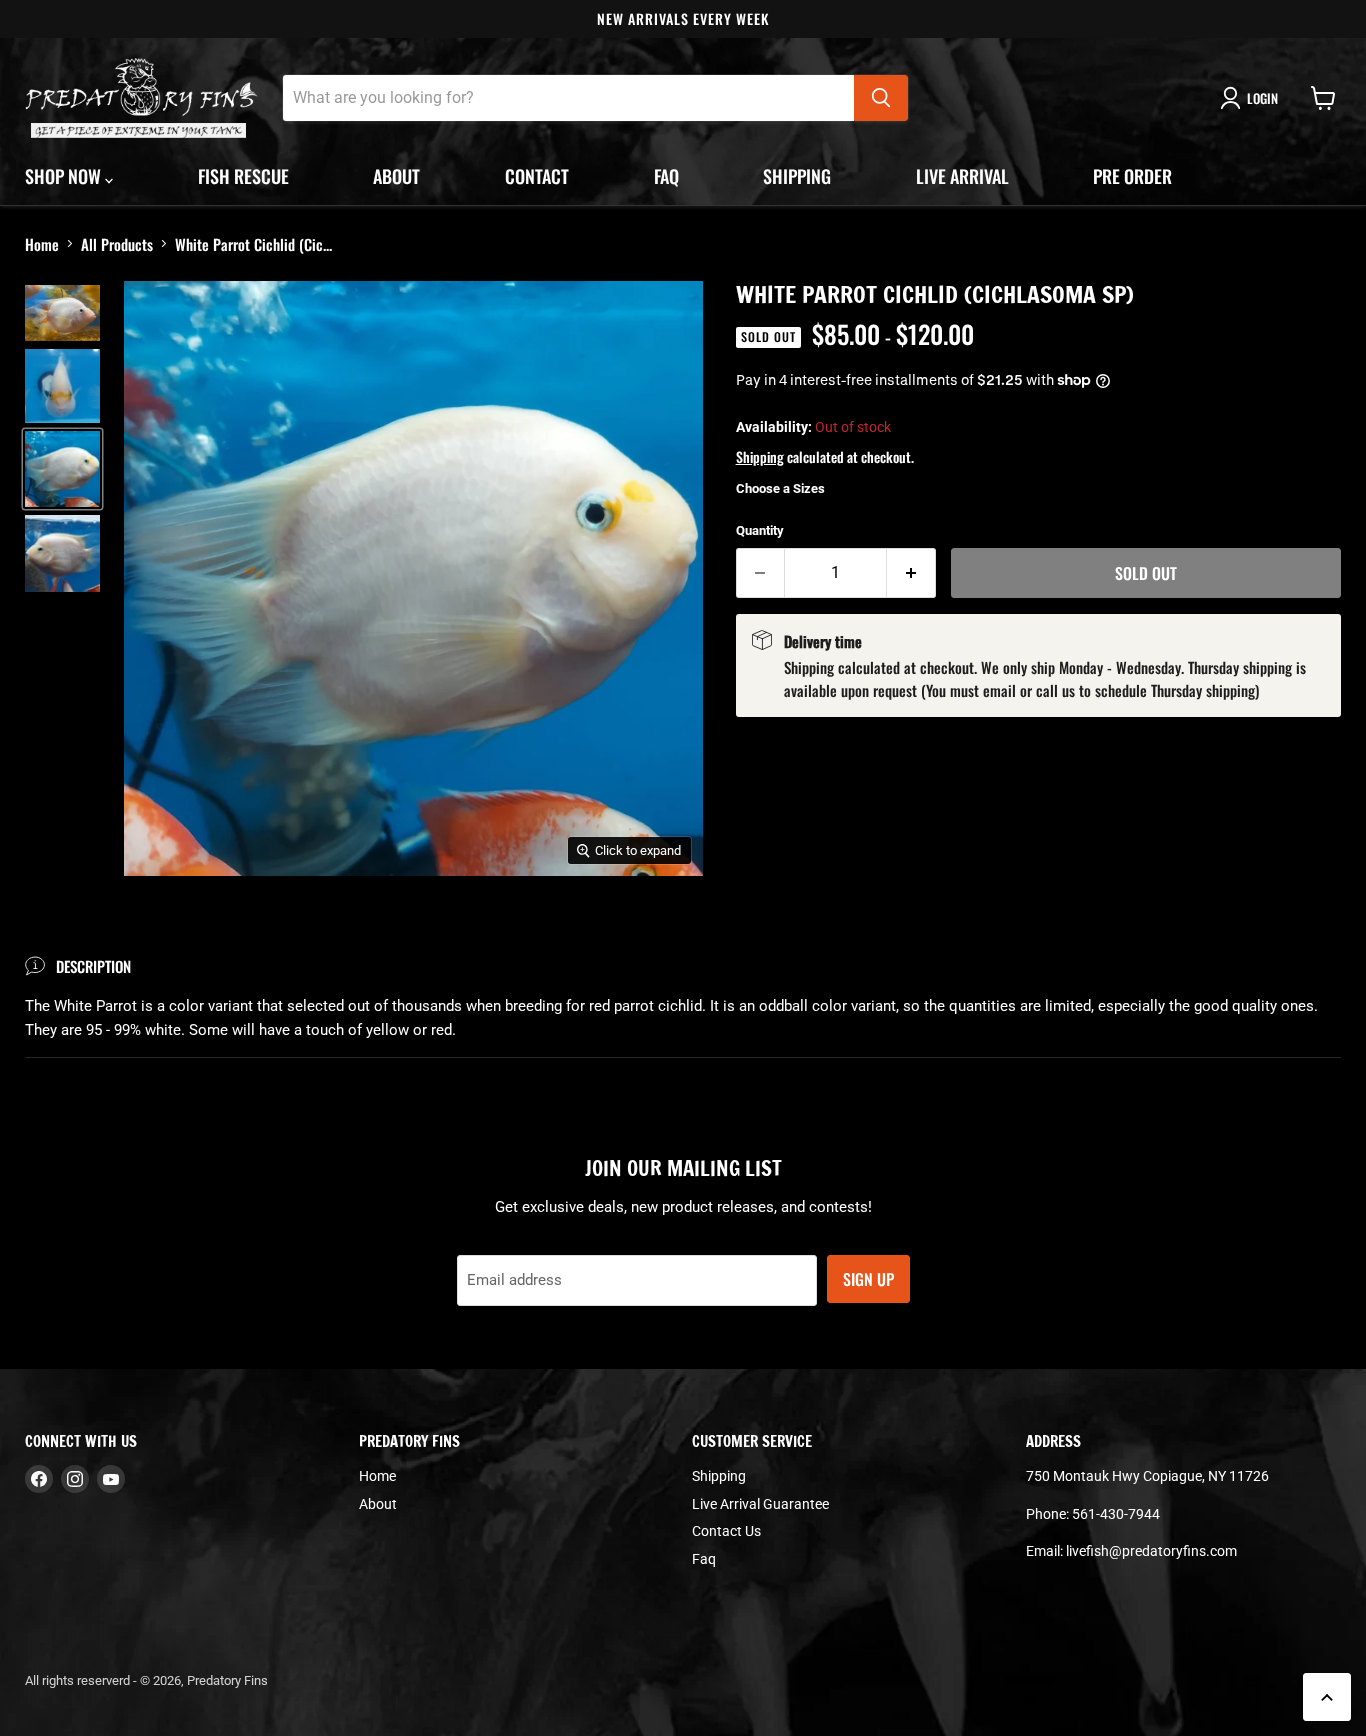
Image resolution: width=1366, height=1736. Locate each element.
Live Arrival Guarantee (760, 1504)
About (396, 176)
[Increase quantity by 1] (911, 573)
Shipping (797, 176)
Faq (666, 176)
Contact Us (726, 1531)
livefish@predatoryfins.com (1151, 1551)
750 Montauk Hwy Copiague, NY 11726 (1147, 1476)
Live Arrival (962, 176)
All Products (117, 244)
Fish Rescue (243, 176)
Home (42, 244)
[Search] (881, 98)
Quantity (760, 530)
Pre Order (1132, 176)
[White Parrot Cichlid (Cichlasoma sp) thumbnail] (62, 313)
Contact (537, 176)
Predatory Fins (227, 1680)
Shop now (65, 176)
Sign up (868, 1279)
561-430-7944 (1116, 1514)
